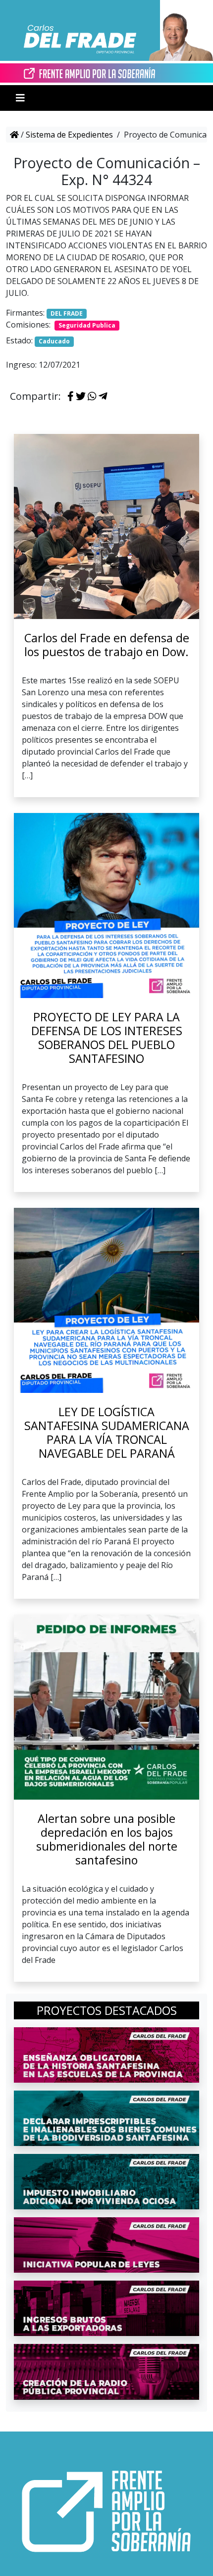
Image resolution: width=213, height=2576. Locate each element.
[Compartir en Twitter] (81, 397)
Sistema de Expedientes (69, 135)
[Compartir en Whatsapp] (92, 397)
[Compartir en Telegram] (103, 397)
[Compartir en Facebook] (71, 397)
